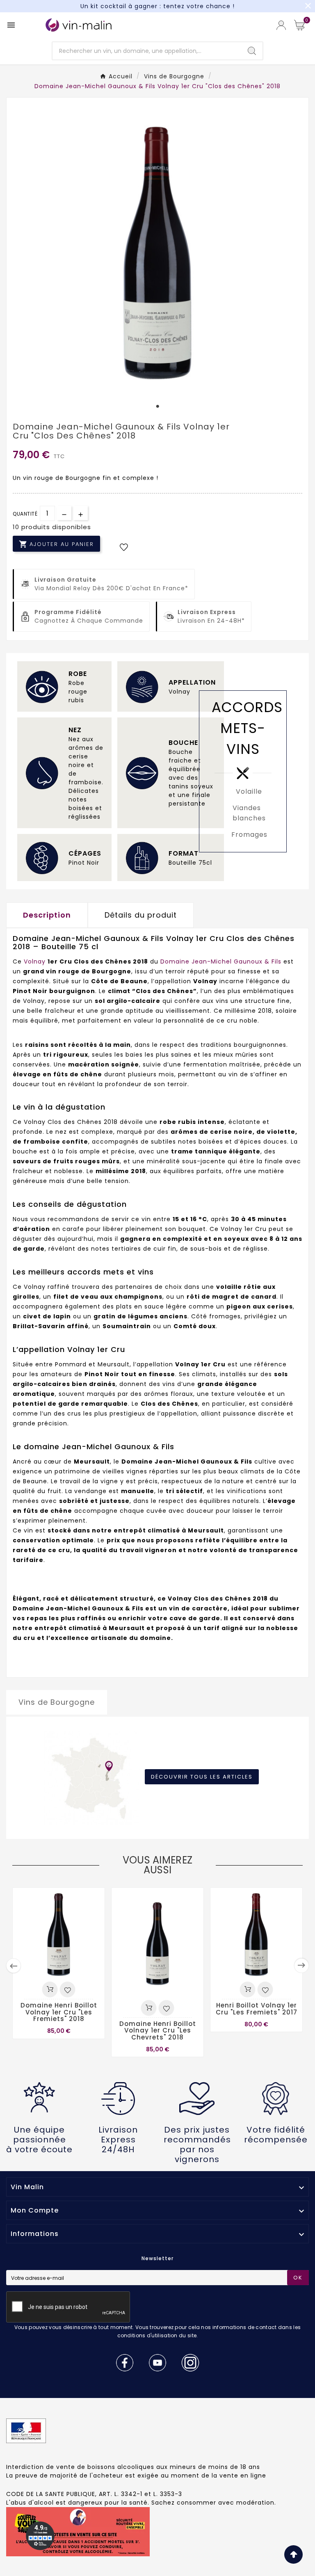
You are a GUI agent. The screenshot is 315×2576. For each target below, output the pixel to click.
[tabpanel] (157, 250)
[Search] (252, 51)
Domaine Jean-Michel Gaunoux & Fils (221, 961)
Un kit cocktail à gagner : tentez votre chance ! (157, 6)
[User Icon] (281, 25)
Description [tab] (47, 915)
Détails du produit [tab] (141, 915)
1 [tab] (157, 406)
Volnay (36, 961)
